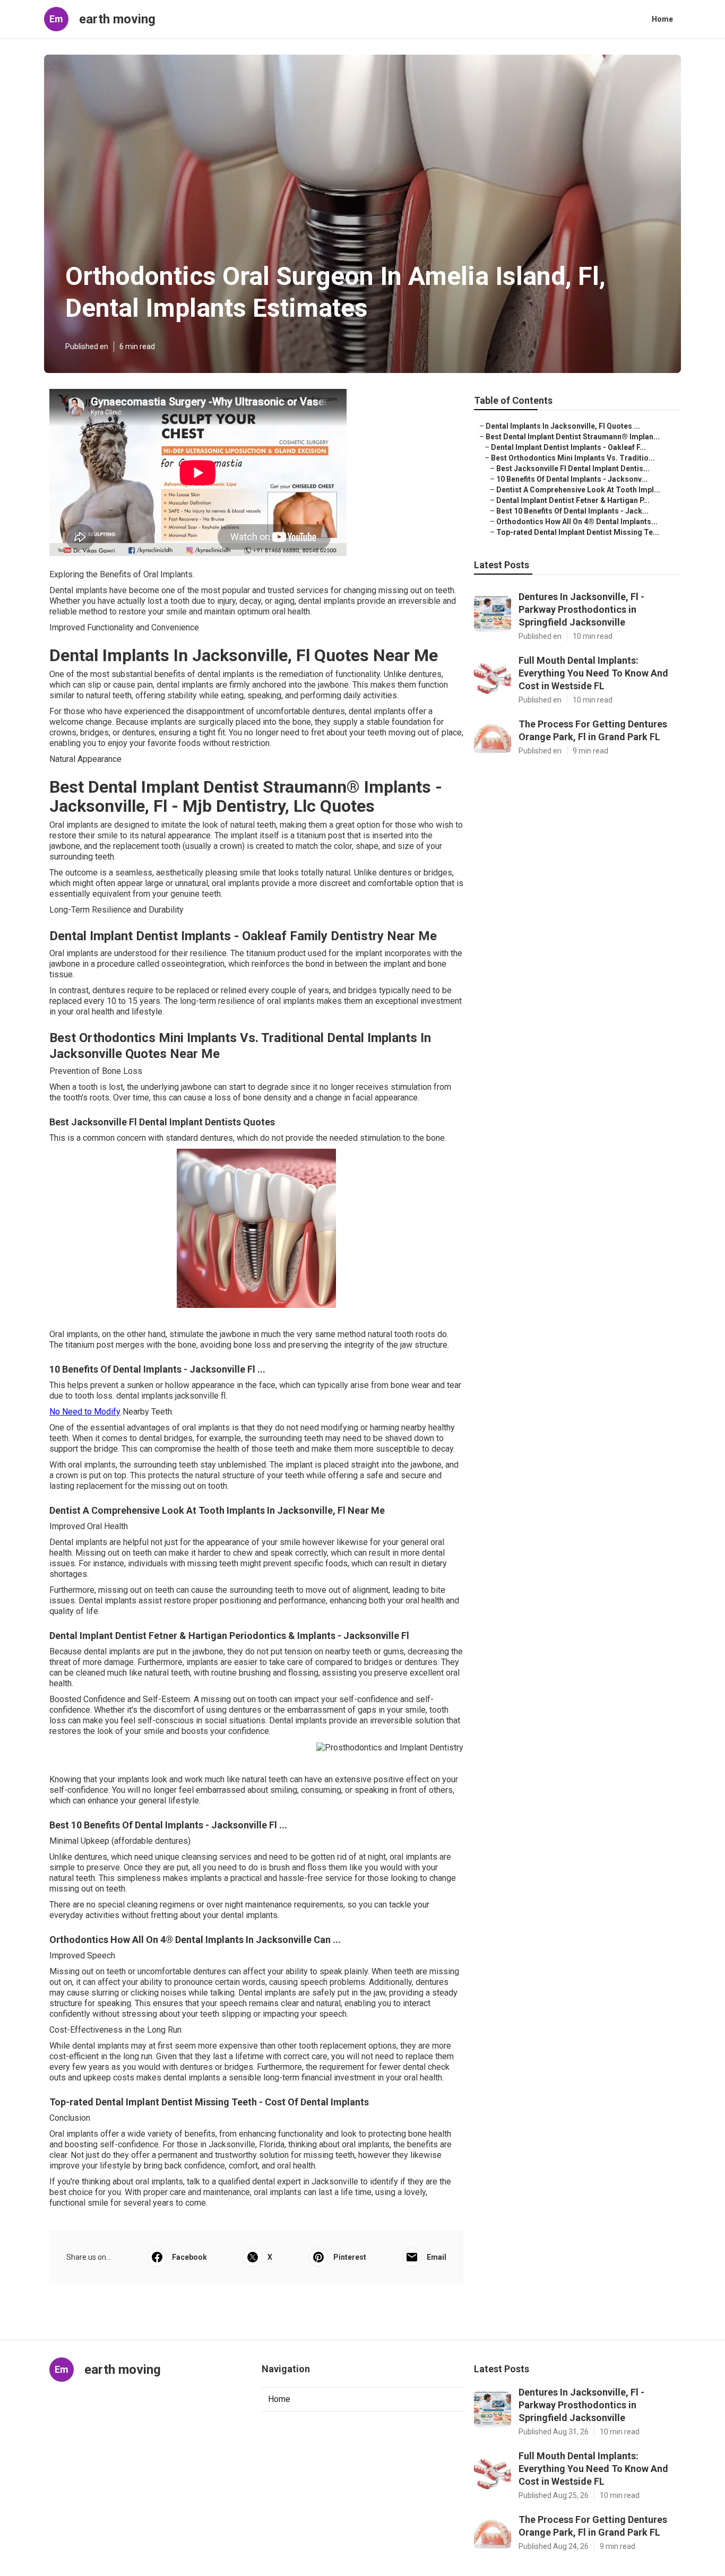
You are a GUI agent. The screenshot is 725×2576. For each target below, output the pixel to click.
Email (437, 2257)
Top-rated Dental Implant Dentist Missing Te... (578, 532)
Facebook (189, 2257)
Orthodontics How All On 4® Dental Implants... (577, 522)
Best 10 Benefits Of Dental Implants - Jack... (572, 511)
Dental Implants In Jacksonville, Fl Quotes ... (563, 426)
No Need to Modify (85, 1412)
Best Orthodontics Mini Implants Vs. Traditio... (573, 458)
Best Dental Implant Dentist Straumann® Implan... (573, 437)
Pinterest (350, 2257)
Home (662, 19)
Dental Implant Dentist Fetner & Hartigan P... (573, 500)
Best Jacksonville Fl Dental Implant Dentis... (573, 469)
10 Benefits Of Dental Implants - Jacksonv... (572, 479)
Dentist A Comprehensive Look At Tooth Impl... (578, 490)
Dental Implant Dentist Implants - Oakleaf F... (568, 447)
